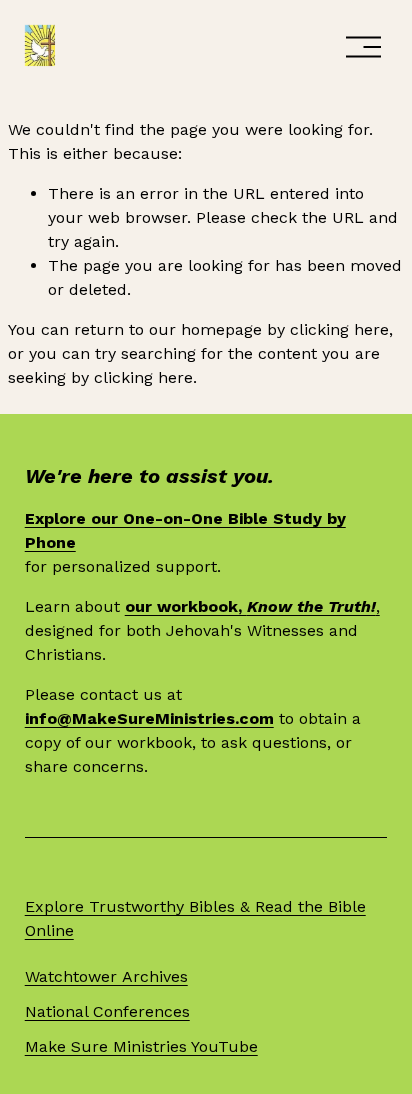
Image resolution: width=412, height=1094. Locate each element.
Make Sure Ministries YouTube (141, 1046)
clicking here (339, 329)
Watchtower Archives (106, 976)
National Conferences (107, 1011)
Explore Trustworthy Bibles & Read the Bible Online (195, 918)
